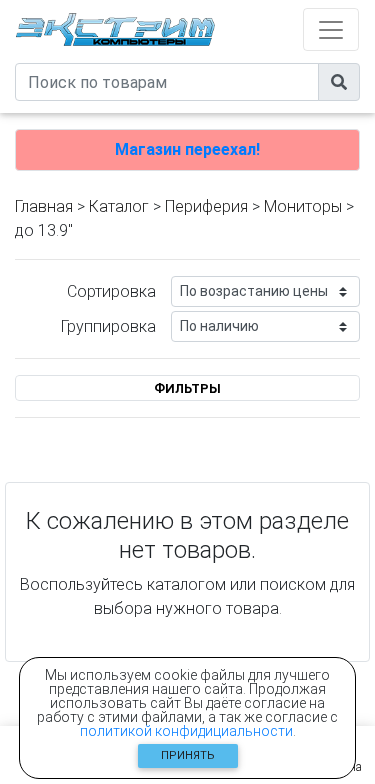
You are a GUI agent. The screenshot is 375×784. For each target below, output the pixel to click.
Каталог (119, 206)
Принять (188, 755)
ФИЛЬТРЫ (187, 388)
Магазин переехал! (187, 149)
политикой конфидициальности (186, 731)
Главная (44, 206)
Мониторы (303, 206)
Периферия (206, 206)
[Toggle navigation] (331, 29)
